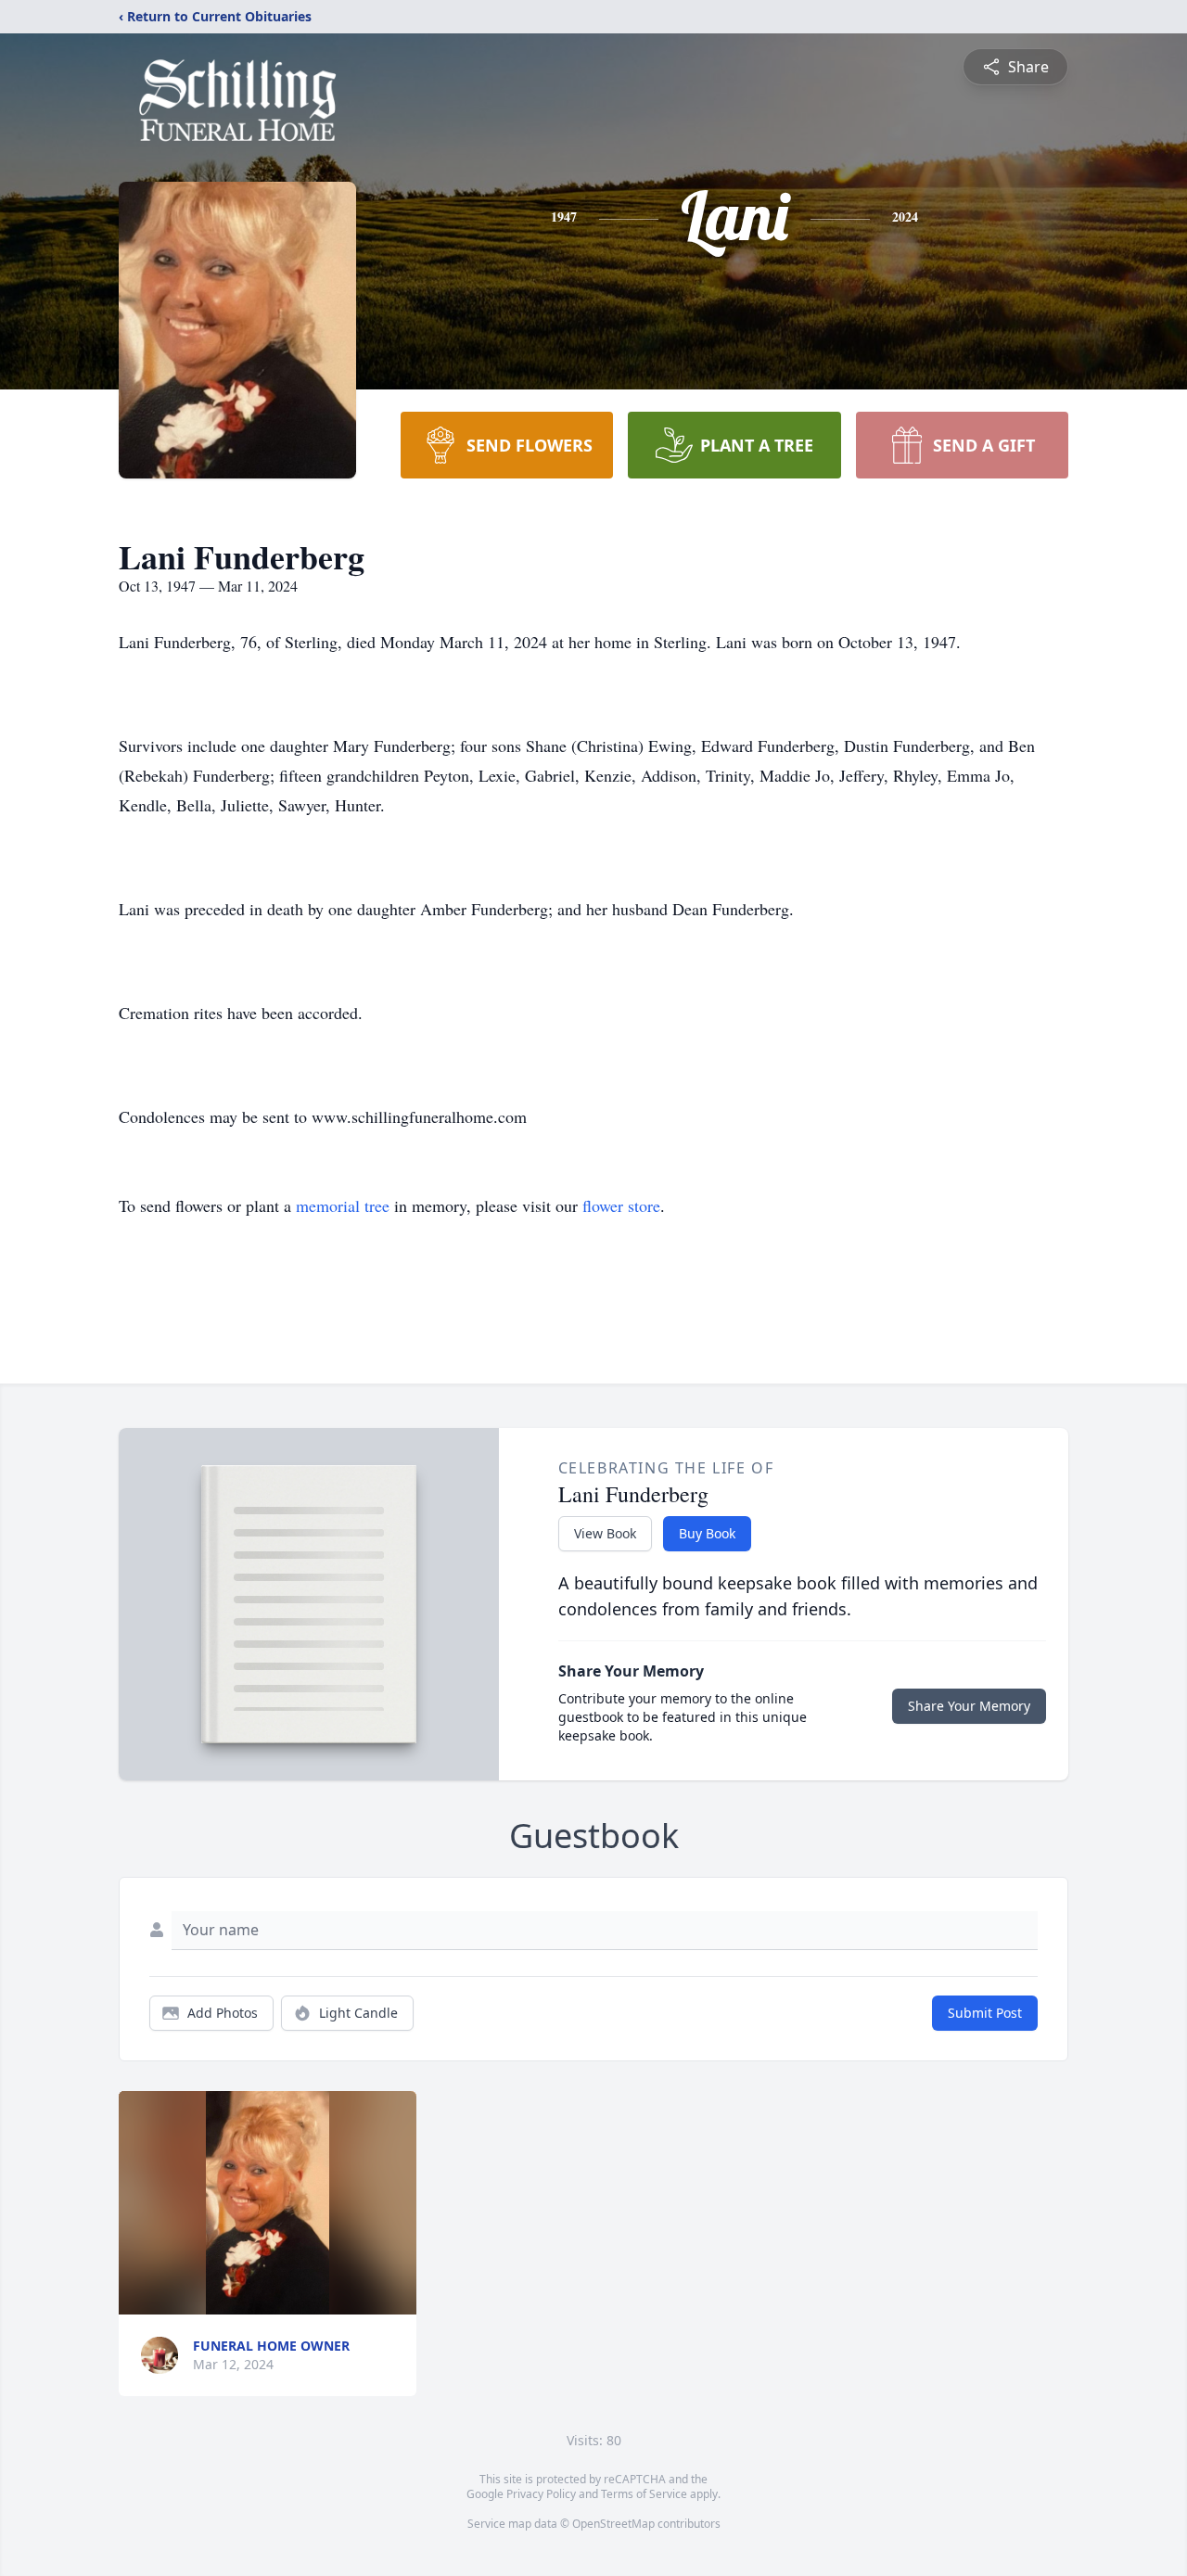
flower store (621, 1205)
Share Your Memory (969, 1706)
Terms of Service (644, 2494)
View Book (605, 1533)
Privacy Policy (541, 2494)
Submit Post (985, 2013)
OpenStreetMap (613, 2524)
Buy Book (707, 1533)
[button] (268, 2203)
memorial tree (343, 1205)
